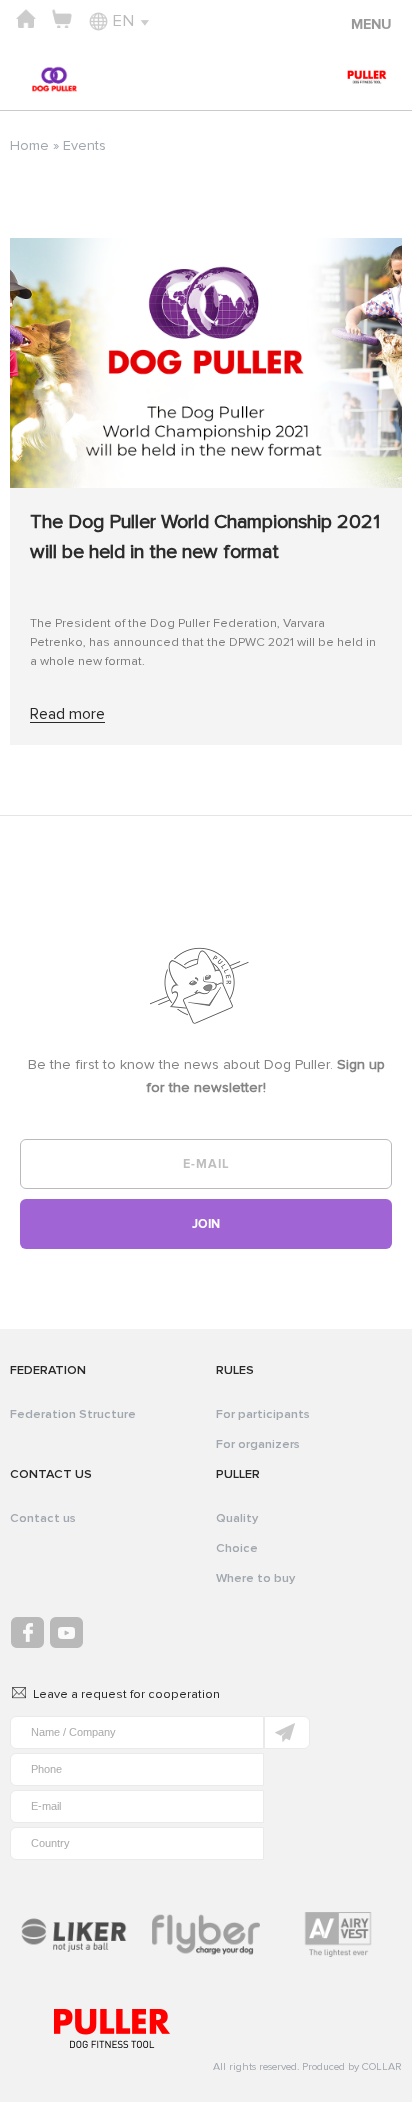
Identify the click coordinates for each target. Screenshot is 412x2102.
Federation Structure (73, 1414)
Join (206, 1224)
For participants (263, 1414)
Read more (67, 714)
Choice (237, 1548)
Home (29, 145)
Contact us (43, 1518)
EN (123, 21)
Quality (237, 1518)
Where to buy (255, 1578)
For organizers (258, 1444)
